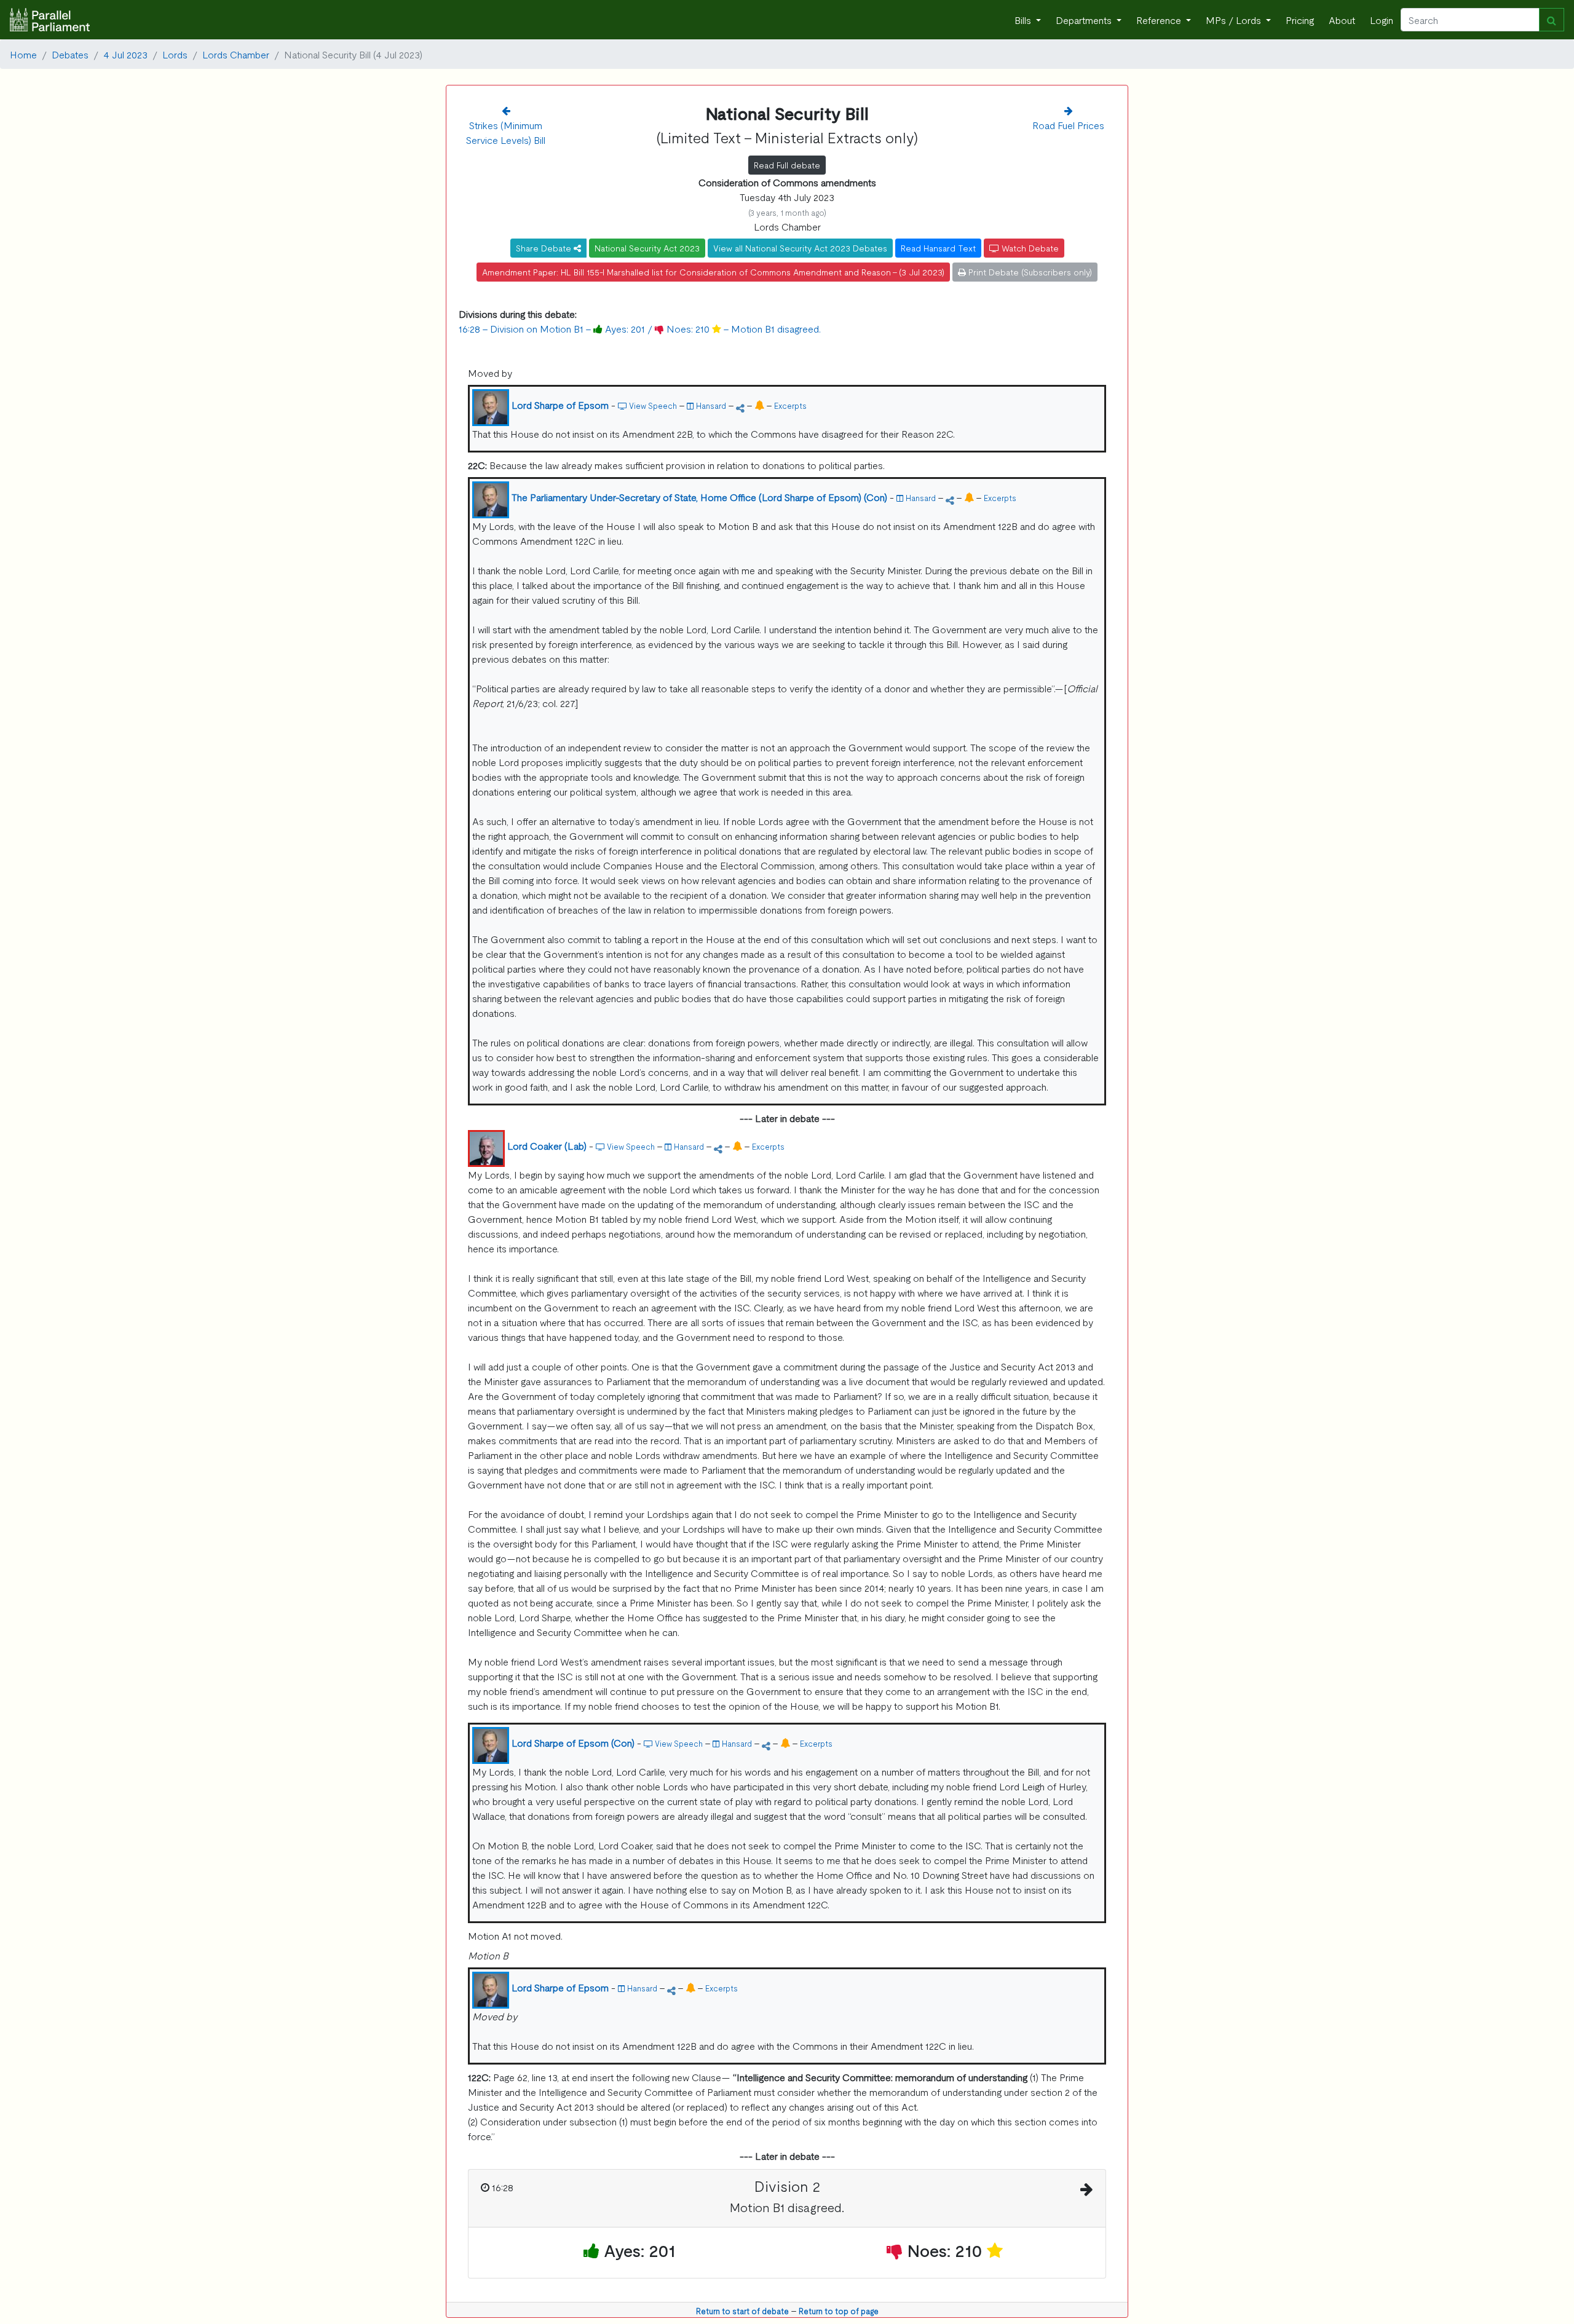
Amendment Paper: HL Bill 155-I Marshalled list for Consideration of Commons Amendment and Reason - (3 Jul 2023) (713, 272)
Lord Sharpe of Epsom (560, 405)
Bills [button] (1024, 20)
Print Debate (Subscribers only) (1029, 272)
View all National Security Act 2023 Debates (800, 248)
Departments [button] (1085, 20)
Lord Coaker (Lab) (547, 1145)
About (1342, 20)
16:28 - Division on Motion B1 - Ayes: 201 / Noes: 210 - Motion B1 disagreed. (640, 328)
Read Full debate (787, 165)
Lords (175, 54)
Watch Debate (1029, 248)
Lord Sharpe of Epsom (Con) (573, 1742)
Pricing (1300, 20)
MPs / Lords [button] (1235, 20)
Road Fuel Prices (1068, 125)
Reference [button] (1160, 20)
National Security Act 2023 (647, 248)
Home (23, 54)
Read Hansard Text (938, 248)
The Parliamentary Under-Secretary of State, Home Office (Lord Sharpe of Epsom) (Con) (699, 497)
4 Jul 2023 (125, 54)
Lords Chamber (236, 54)
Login (1382, 20)
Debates (70, 54)
